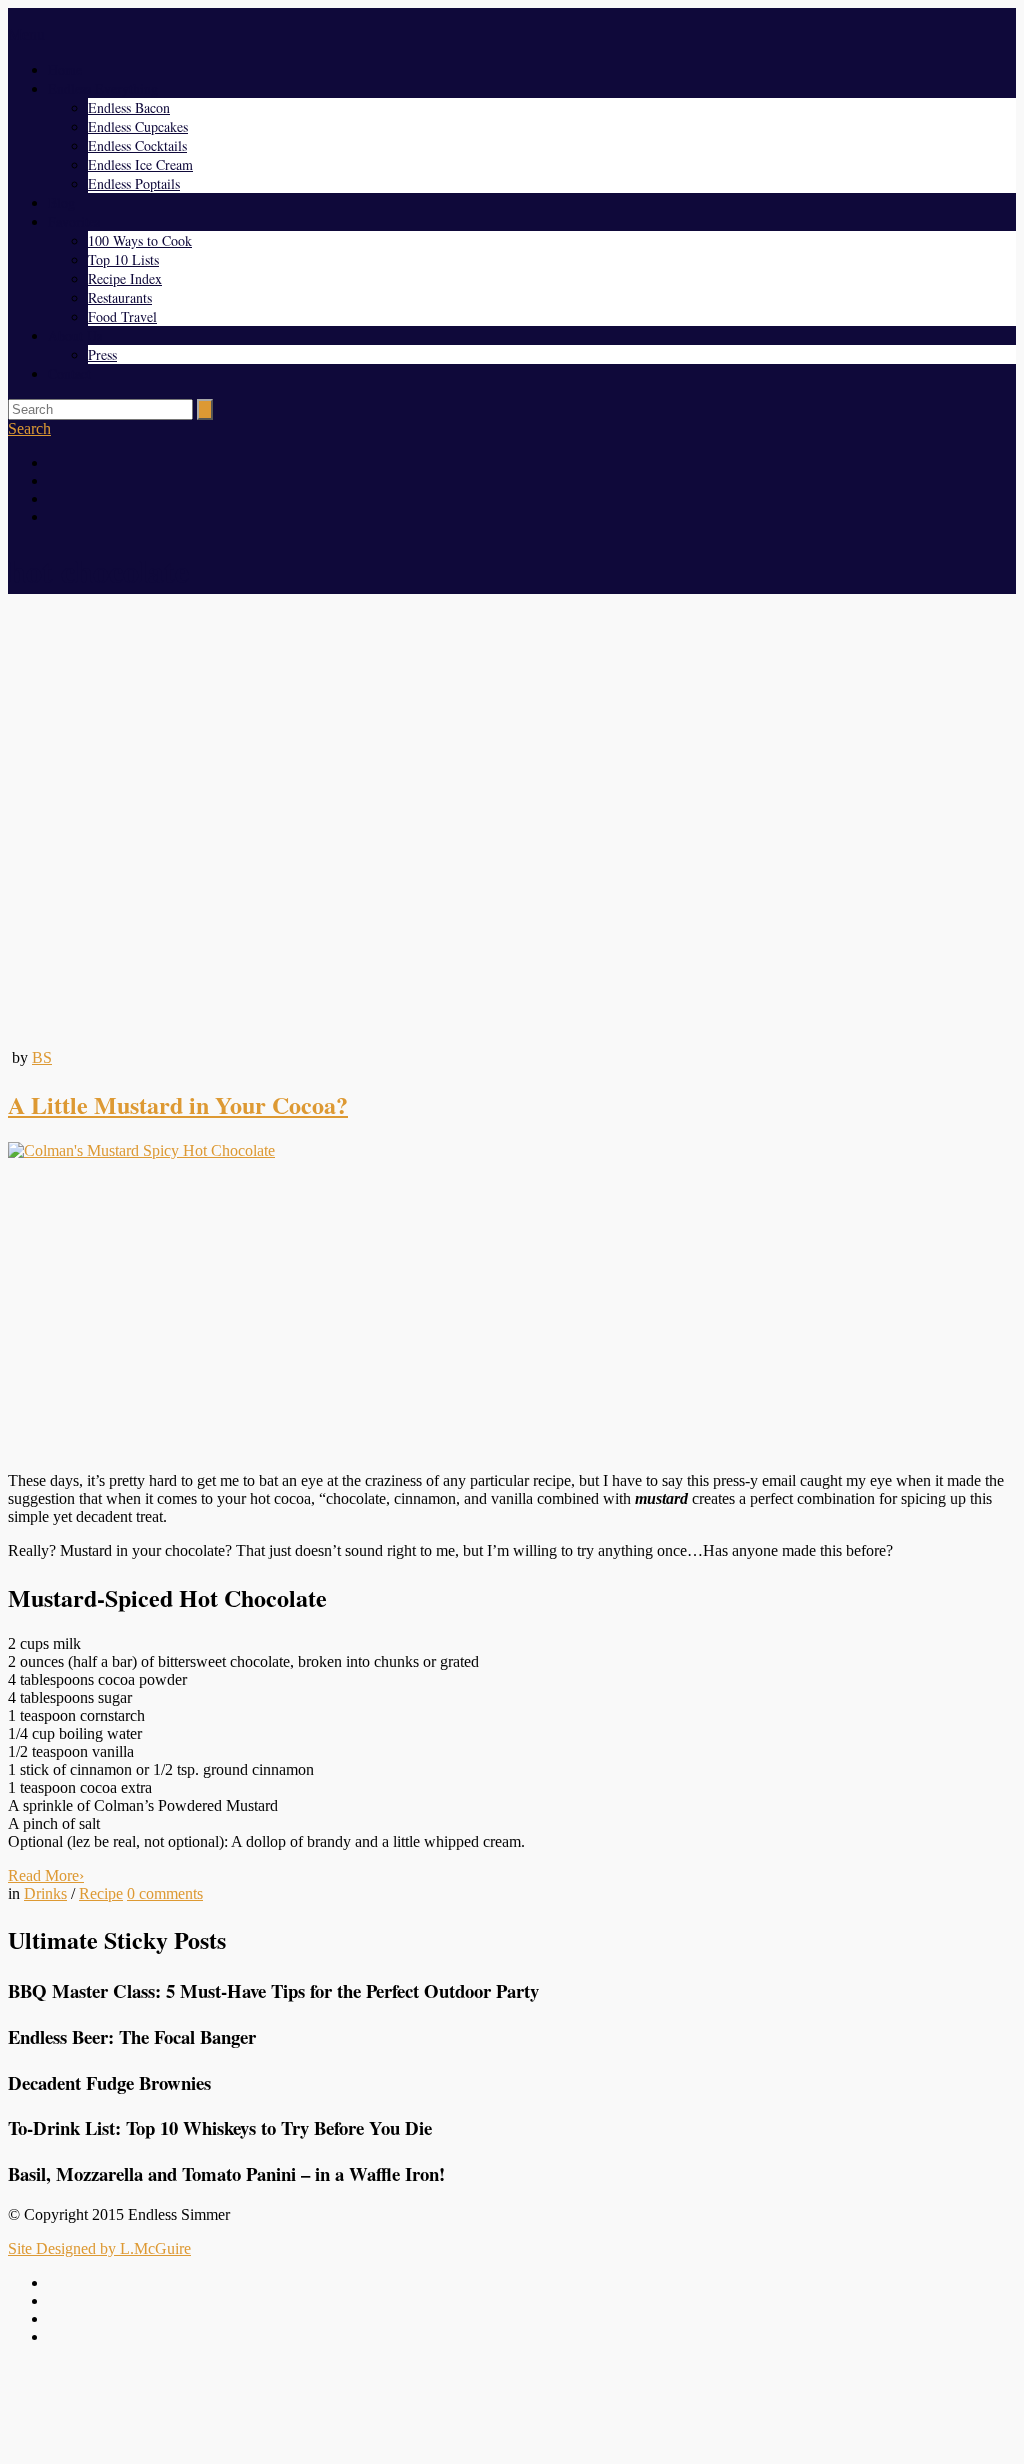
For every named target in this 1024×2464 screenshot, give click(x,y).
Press (102, 354)
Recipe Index (125, 278)
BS (42, 1057)
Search (29, 428)
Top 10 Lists (123, 259)
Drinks (45, 1893)
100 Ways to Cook (140, 240)
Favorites (74, 221)
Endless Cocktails (137, 145)
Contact (69, 373)
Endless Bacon (129, 107)
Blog (61, 202)
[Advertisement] (512, 1316)
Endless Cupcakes (138, 126)
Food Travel (122, 316)
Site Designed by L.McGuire (99, 2248)
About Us (75, 335)
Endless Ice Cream (140, 164)
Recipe (101, 1893)
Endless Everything (103, 88)
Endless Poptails (134, 183)
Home (65, 69)
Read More (46, 1875)
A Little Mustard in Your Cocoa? (178, 1104)
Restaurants (120, 297)
